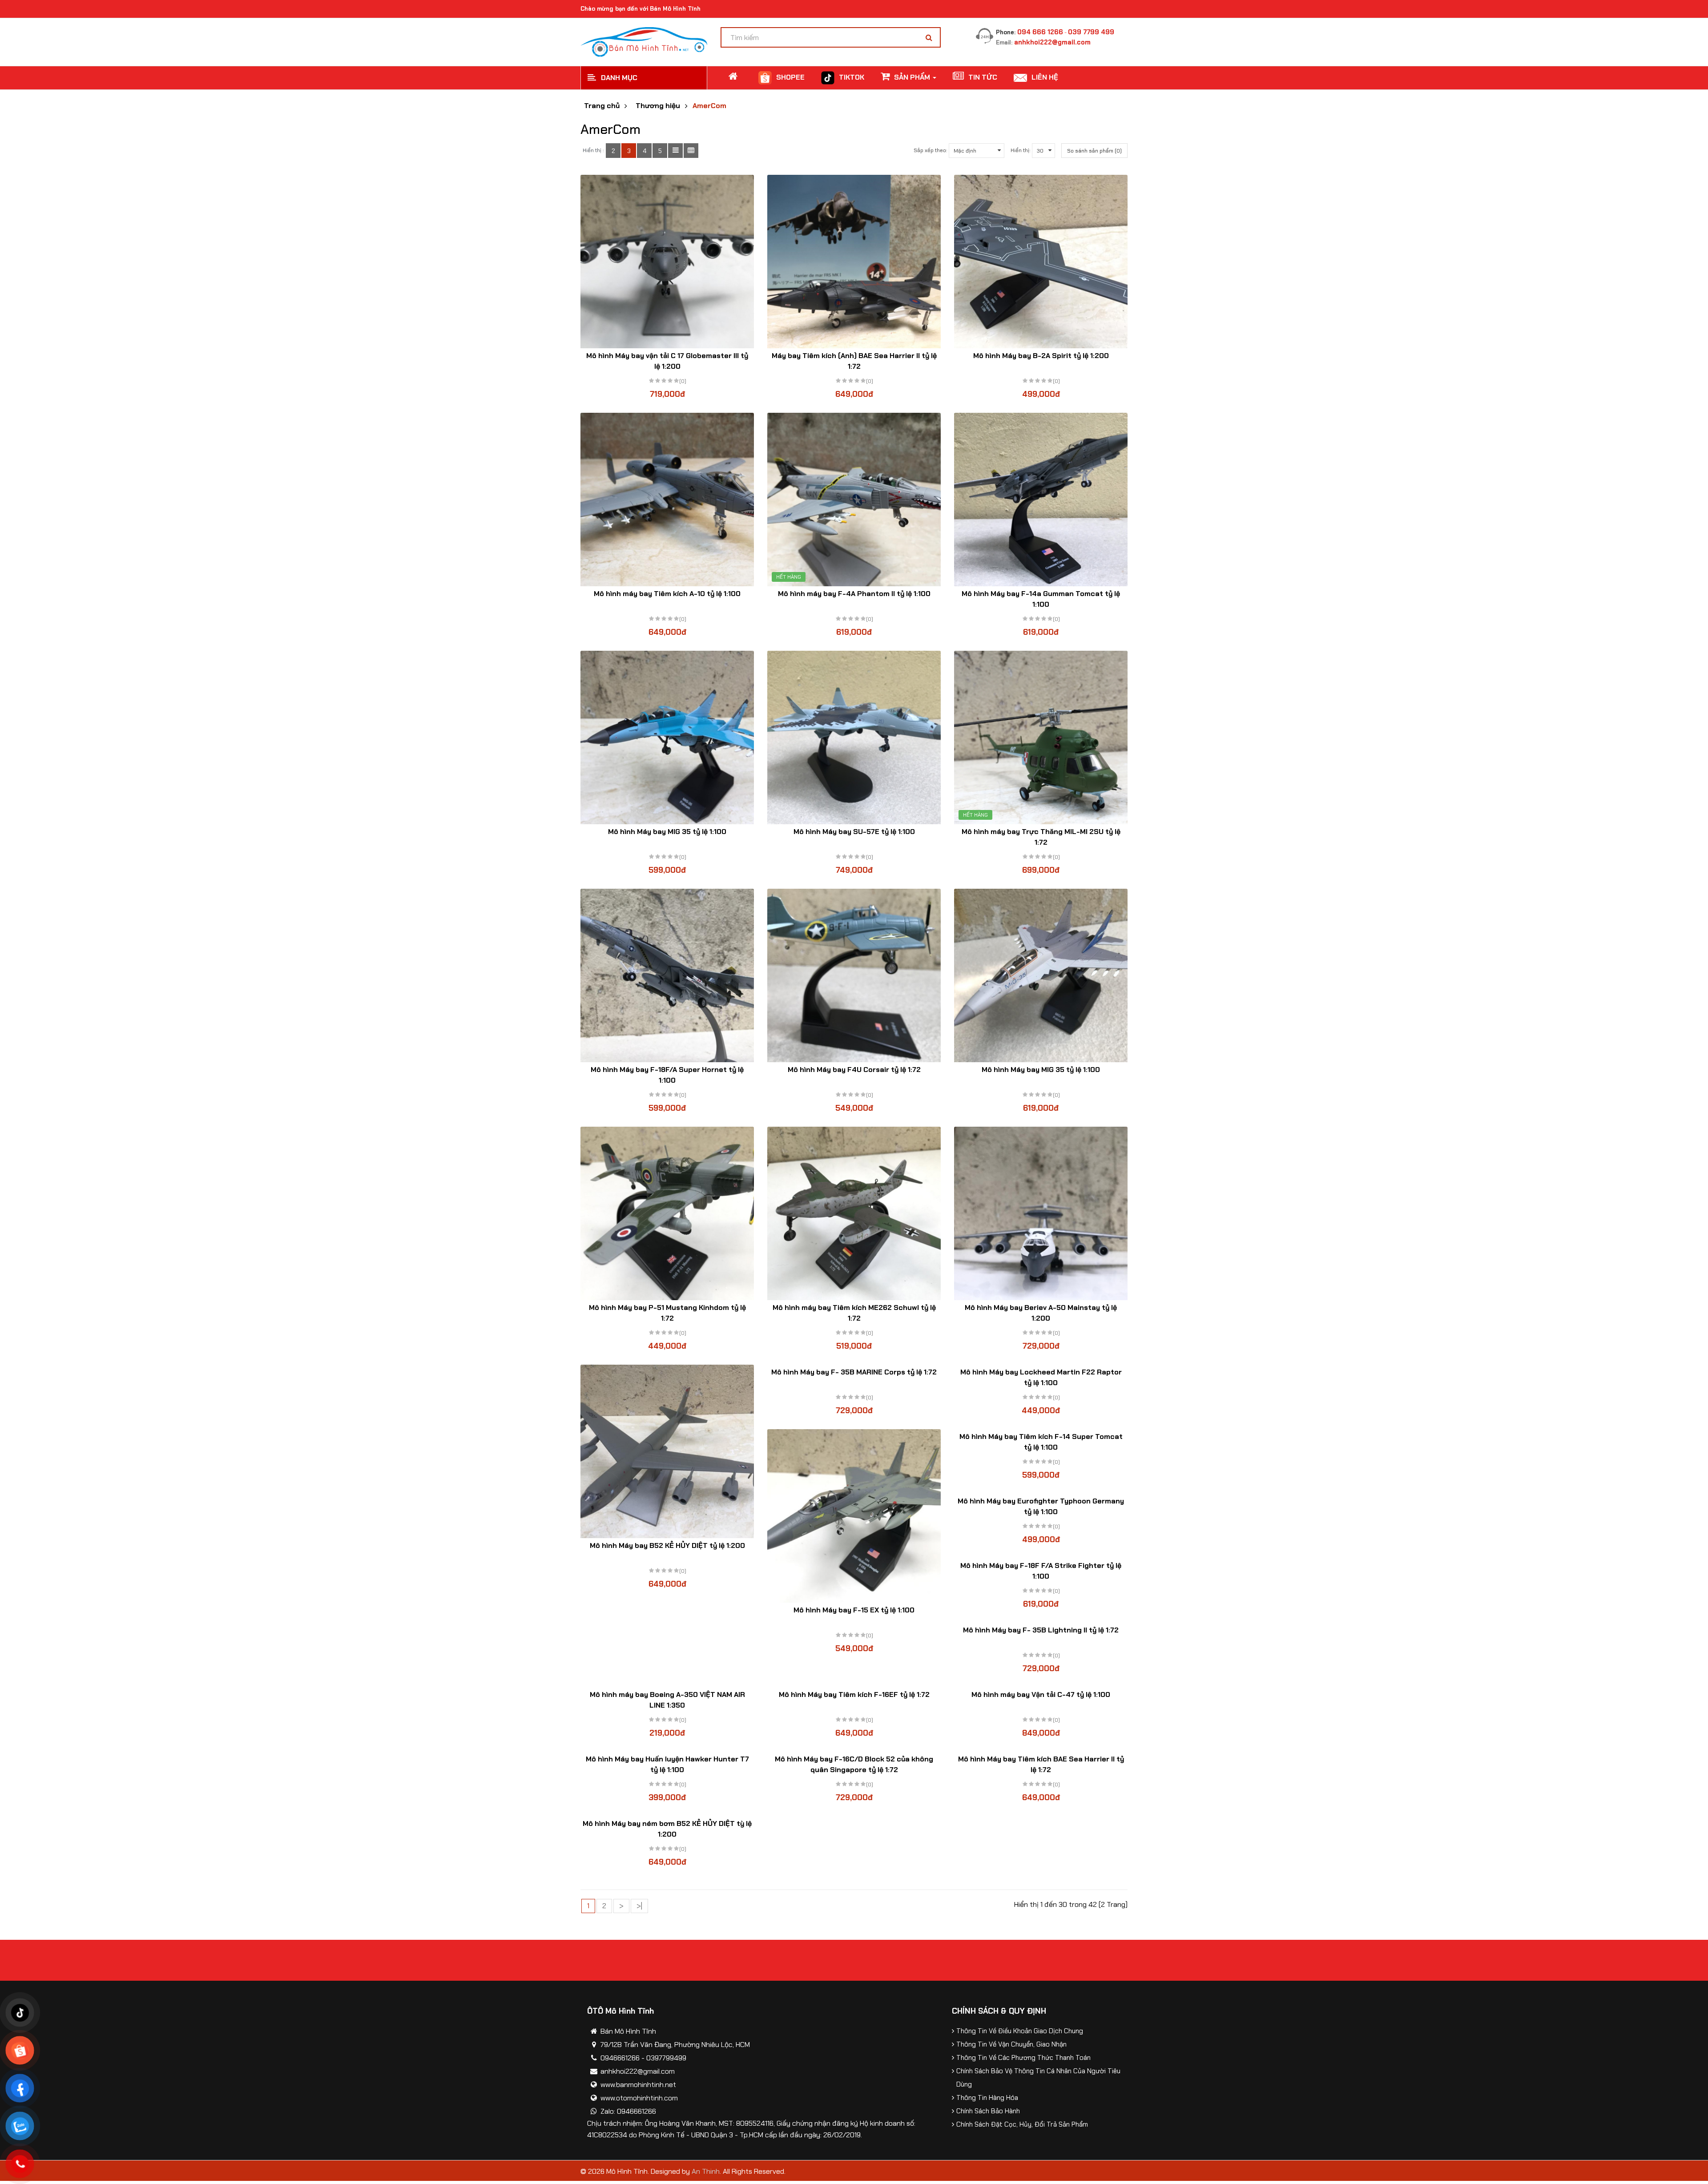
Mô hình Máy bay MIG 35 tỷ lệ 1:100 (667, 832)
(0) (683, 381)
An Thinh (706, 2171)
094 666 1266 (1040, 32)
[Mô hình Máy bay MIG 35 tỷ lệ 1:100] (667, 737)
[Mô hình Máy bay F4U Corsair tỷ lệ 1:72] (854, 975)
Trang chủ (602, 106)
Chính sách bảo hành (988, 2111)
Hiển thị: (1020, 150)
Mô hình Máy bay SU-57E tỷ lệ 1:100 (854, 832)
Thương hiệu (658, 106)
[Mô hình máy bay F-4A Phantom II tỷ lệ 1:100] (854, 500)
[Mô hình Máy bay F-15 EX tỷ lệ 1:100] (854, 1516)
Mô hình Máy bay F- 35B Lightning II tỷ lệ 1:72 (1041, 1630)
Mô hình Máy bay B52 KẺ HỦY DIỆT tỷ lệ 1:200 (667, 1545)
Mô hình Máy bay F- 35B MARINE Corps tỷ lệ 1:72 (854, 1372)
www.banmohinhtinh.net (638, 2085)
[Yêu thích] (650, 277)
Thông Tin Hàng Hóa (987, 2098)
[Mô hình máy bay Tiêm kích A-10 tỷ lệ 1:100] (667, 500)
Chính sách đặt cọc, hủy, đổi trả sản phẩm (1022, 2124)
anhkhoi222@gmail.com (1052, 42)
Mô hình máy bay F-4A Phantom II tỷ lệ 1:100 (854, 594)
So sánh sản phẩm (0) (1094, 151)
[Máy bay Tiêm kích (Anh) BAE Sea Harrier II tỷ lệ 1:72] (854, 262)
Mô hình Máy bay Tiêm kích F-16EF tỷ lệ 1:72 (854, 1694)
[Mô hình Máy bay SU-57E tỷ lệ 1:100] (854, 737)
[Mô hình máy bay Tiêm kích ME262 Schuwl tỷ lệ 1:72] (854, 1213)
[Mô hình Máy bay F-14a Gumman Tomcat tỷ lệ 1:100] (1041, 500)
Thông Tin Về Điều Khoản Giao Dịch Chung (1020, 2031)
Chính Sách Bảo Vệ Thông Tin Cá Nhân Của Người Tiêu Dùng (1038, 2078)
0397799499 (666, 2058)
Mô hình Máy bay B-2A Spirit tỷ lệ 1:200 (1041, 356)
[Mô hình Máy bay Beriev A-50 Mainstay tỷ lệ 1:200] (1041, 1213)
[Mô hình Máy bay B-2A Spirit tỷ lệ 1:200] (1041, 262)
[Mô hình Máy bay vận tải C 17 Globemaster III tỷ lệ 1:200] (667, 262)
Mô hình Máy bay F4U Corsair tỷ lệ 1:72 (854, 1070)
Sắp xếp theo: (930, 150)
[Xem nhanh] (685, 277)
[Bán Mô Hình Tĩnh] (644, 41)
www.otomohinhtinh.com (639, 2098)
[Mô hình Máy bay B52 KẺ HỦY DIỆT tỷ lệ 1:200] (667, 1451)
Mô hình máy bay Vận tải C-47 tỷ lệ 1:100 (1041, 1694)
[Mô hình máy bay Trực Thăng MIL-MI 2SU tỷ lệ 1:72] (1041, 737)
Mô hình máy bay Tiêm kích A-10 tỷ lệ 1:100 (667, 594)
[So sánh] (667, 277)
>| (639, 1906)
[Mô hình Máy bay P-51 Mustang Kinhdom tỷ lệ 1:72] (667, 1213)
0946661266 (620, 2058)
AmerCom (709, 106)
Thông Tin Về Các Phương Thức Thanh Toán (1023, 2058)
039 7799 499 (1091, 32)
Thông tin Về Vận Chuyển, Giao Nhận (1011, 2044)
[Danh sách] (675, 151)
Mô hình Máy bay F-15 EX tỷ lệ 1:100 (854, 1610)
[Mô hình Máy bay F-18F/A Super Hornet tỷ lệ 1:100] (667, 975)
